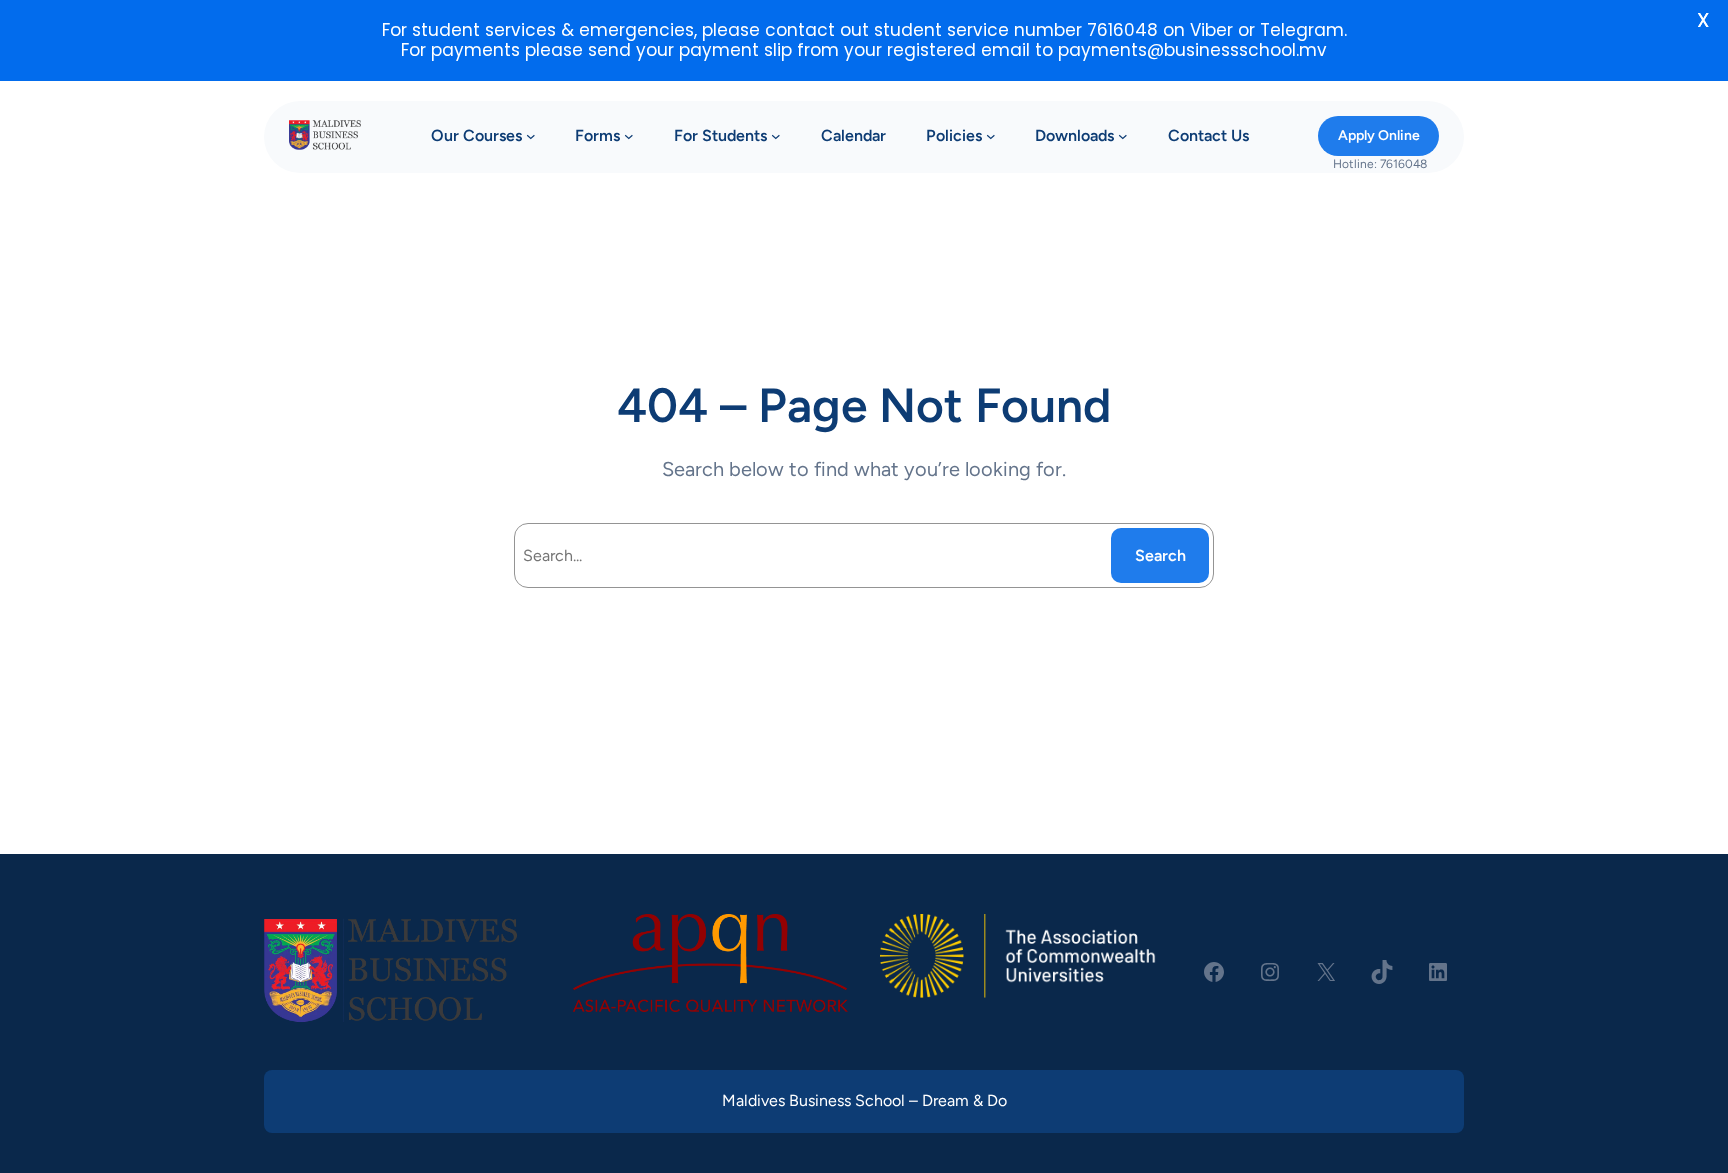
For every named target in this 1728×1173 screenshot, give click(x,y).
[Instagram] (1270, 972)
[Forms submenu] (629, 136)
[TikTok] (1382, 972)
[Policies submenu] (991, 136)
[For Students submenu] (776, 136)
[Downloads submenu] (1123, 136)
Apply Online (1379, 135)
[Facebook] (1214, 972)
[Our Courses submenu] (531, 136)
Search (1160, 555)
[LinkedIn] (1438, 972)
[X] (1326, 972)
